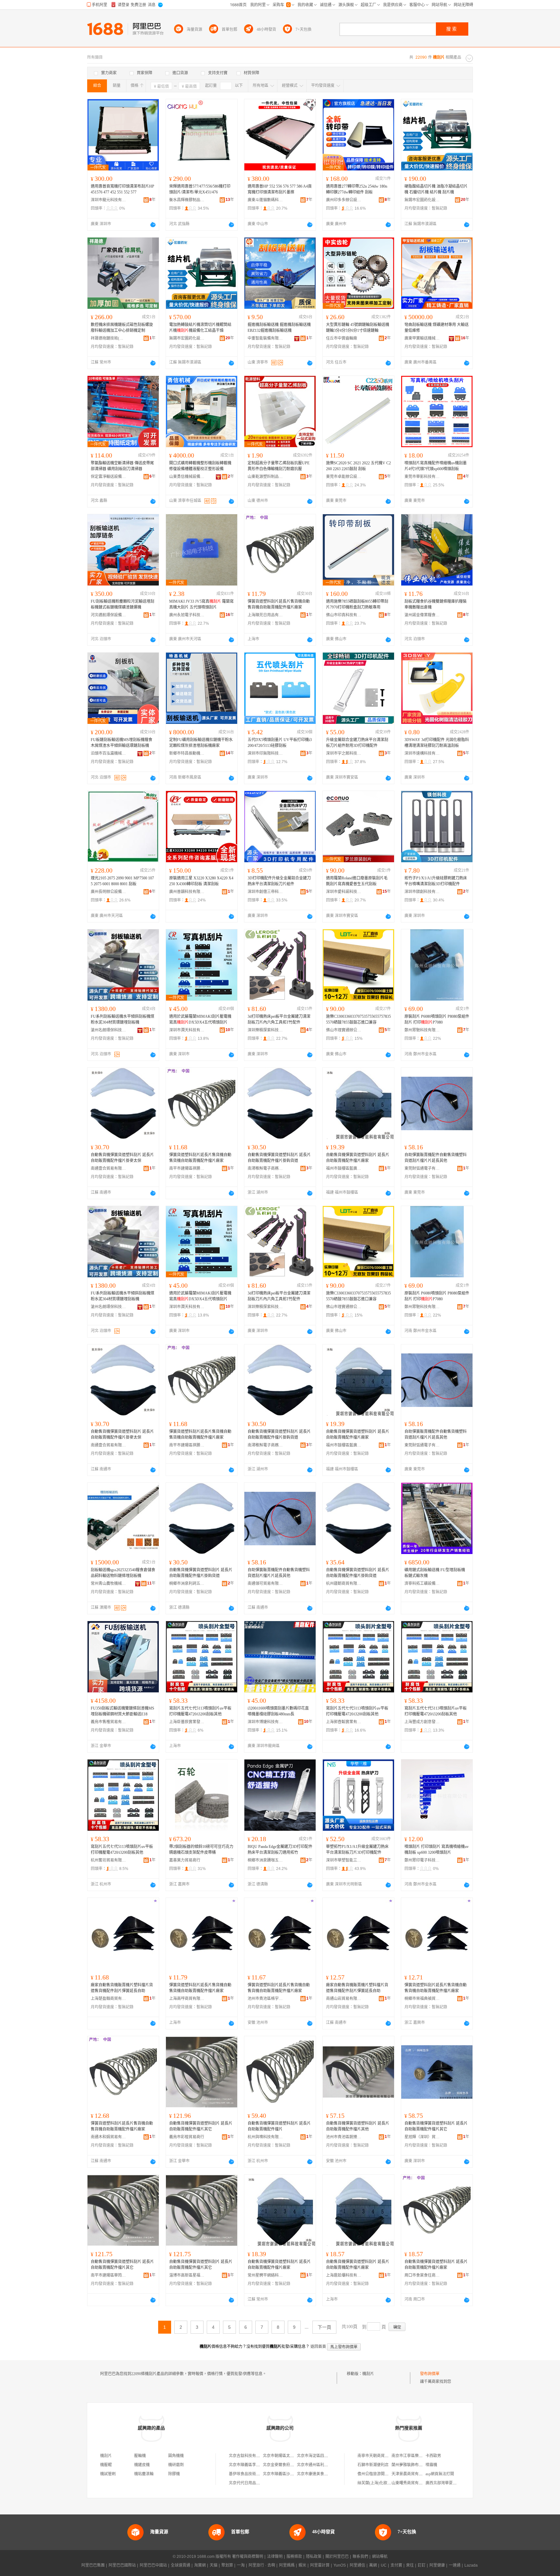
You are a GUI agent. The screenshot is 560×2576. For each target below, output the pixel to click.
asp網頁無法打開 (440, 2474)
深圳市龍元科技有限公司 (109, 200)
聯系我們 (360, 2557)
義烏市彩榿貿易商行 (187, 2137)
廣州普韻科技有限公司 (187, 892)
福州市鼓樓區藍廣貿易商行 (344, 1168)
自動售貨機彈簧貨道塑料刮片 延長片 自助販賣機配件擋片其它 (201, 2126)
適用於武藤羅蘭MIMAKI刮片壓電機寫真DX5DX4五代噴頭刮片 (200, 1019)
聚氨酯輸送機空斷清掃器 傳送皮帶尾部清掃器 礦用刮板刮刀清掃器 (122, 466)
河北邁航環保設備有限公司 (109, 615)
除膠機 (174, 2474)
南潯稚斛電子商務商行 (265, 1168)
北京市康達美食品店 (314, 2474)
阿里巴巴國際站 (122, 2565)
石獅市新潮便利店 (373, 2465)
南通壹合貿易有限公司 (109, 1168)
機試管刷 (108, 2474)
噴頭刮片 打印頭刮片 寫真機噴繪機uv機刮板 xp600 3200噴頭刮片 (437, 1850)
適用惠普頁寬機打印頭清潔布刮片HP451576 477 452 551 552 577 (122, 189)
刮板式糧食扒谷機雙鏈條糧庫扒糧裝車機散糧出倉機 (436, 604)
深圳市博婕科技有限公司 (265, 1722)
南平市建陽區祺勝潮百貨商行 (187, 1168)
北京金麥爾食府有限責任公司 (288, 2465)
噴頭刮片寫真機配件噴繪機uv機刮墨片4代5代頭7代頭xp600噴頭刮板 (436, 466)
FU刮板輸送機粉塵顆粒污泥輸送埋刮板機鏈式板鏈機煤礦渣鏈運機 (122, 604)
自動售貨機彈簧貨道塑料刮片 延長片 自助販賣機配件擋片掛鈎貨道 (279, 1158)
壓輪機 (140, 2456)
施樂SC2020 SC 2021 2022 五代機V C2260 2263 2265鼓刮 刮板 (358, 466)
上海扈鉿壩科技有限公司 (344, 2275)
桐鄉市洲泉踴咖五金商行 (265, 1860)
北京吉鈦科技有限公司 (248, 2456)
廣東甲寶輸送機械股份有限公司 (422, 338)
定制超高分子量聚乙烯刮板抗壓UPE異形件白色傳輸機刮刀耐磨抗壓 (279, 466)
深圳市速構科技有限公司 (422, 753)
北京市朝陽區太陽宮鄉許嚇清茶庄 (292, 2456)
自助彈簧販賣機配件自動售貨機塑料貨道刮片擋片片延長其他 (436, 1158)
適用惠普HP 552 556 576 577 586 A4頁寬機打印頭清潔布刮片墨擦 (280, 189)
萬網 (373, 2565)
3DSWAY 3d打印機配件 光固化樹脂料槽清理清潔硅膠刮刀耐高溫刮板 (437, 743)
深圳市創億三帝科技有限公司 (265, 892)
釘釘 (422, 2565)
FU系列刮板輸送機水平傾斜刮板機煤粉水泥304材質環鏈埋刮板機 (122, 1019)
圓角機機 (176, 2456)
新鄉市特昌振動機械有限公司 (187, 753)
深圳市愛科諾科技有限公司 (344, 892)
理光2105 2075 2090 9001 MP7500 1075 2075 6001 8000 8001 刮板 (122, 881)
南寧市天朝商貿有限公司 (379, 2456)
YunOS (340, 2565)
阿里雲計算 (320, 2565)
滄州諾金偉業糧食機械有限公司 (422, 615)
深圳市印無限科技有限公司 (265, 753)
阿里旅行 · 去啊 (262, 2565)
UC (384, 2565)
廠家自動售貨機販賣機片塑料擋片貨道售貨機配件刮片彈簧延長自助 (122, 1988)
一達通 (455, 2565)
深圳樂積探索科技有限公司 (265, 1030)
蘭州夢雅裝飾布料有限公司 (415, 2465)
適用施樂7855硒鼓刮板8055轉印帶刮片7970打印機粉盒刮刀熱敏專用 (357, 604)
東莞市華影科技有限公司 (422, 477)
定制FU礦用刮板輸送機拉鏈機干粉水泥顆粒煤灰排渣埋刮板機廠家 (201, 743)
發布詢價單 (430, 2374)
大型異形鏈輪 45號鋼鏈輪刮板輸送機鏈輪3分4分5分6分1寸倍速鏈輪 (358, 328)
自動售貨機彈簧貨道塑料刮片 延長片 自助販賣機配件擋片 (279, 2126)
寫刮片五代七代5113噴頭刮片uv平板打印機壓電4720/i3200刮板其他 (200, 1711)
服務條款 (294, 2557)
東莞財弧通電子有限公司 (422, 1168)
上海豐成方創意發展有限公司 (422, 1722)
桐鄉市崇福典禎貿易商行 (422, 1999)
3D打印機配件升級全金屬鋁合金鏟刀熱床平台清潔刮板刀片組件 (279, 881)
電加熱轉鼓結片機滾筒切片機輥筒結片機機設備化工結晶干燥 (200, 328)
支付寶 (396, 2565)
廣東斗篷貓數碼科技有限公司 (265, 200)
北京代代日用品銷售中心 (250, 2483)
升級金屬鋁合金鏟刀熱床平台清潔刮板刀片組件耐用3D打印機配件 (357, 743)
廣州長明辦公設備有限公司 (109, 892)
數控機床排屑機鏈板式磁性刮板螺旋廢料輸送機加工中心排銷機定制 (122, 328)
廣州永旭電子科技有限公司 (187, 615)
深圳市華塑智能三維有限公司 (344, 1860)
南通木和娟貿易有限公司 (109, 2137)
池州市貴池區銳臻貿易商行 (344, 2137)
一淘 (241, 2565)
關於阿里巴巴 (337, 2557)
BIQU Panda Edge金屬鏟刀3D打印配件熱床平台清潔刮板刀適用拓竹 (280, 1850)
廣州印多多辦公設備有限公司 (344, 200)
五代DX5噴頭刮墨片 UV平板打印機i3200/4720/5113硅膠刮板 (280, 743)
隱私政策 (314, 2557)
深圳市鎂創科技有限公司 (422, 892)
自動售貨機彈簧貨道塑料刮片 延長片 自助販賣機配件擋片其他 (358, 2126)
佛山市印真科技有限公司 (344, 615)
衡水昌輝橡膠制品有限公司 (187, 200)
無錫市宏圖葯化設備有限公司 (422, 200)
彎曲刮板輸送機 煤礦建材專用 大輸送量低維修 (437, 328)
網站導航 (380, 2557)
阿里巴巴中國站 (153, 2565)
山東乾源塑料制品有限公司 (265, 477)
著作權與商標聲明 (248, 2557)
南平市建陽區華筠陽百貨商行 (109, 2275)
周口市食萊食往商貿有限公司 (422, 2275)
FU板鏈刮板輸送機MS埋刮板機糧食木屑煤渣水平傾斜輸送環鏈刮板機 (122, 743)
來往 (410, 2565)
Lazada (471, 2565)
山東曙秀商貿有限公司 (411, 2483)
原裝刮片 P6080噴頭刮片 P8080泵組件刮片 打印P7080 (437, 1019)
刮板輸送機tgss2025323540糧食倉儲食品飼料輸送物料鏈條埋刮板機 (123, 1573)
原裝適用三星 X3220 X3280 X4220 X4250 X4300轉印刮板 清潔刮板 (201, 881)
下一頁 (324, 2327)
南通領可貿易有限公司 (265, 1584)
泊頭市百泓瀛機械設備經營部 (109, 753)
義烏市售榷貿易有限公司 (109, 1722)
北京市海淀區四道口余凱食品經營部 (328, 2456)
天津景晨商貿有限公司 (411, 2474)
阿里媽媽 (287, 2565)
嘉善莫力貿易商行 (185, 1860)
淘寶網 (200, 2565)
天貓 (214, 2565)
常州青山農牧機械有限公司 (109, 1584)
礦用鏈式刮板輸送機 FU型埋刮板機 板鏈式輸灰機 (435, 1573)
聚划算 (227, 2565)
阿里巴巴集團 (93, 2565)
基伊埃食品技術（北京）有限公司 (258, 2474)
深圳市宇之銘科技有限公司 (344, 753)
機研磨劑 (176, 2465)
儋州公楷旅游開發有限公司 (381, 2474)
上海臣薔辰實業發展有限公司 (187, 1722)
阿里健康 (437, 2565)
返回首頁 (318, 2347)
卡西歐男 (433, 2456)
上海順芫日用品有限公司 (265, 615)
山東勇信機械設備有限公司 (187, 477)
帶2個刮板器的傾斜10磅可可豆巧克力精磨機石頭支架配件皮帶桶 (201, 1850)
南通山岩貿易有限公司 (344, 1999)
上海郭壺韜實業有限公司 (344, 1722)
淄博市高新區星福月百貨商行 (187, 2275)
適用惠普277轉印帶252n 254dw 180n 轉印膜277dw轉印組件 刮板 (357, 189)
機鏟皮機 (142, 2465)
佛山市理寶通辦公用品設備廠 (344, 1030)
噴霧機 (431, 2465)
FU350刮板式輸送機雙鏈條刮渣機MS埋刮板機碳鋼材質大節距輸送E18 (122, 1711)
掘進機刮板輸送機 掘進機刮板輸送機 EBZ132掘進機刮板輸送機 (279, 328)
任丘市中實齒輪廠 (342, 338)
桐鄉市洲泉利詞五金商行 (187, 1584)
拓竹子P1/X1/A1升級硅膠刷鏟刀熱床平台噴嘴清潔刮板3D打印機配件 (436, 881)
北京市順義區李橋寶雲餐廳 (252, 2465)
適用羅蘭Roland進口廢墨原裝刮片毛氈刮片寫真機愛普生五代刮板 (357, 881)
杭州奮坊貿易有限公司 (109, 1860)
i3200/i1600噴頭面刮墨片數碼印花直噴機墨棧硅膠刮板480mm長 (278, 1711)
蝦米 (302, 2565)
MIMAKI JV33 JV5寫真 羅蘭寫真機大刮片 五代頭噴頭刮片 (201, 604)
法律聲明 (275, 2557)
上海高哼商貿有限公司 (187, 1999)
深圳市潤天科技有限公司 (187, 1030)
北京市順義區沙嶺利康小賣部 (288, 2474)
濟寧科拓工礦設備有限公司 (422, 1584)
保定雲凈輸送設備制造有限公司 (109, 477)
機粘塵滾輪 (144, 2474)
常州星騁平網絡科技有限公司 (265, 2275)
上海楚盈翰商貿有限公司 (109, 1999)
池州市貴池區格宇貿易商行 (265, 1999)
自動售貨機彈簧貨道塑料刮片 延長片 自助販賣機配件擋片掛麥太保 (122, 1158)
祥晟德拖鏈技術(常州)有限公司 (109, 338)
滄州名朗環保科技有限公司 (109, 1030)
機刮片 (368, 2374)
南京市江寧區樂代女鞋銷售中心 (419, 2456)
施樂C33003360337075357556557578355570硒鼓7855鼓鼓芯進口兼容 (358, 1019)
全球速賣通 (181, 2565)
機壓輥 (106, 2465)
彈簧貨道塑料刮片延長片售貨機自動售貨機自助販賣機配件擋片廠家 (279, 604)
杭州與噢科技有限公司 (265, 2137)
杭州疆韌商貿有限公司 (344, 1584)
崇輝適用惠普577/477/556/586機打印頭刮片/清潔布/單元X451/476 (200, 189)
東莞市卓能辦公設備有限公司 (344, 477)
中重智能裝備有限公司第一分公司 (265, 338)
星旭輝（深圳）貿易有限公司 (422, 2137)
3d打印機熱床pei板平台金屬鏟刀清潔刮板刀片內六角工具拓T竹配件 (279, 1019)
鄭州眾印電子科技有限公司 (422, 1860)
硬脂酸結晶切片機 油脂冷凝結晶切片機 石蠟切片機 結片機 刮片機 (436, 189)
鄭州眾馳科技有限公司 (422, 1030)
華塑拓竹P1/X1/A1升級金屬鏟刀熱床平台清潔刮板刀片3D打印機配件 (357, 1850)
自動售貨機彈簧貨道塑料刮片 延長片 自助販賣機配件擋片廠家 (358, 1158)
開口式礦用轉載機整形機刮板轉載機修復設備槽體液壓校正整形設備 (200, 466)
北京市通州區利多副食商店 (320, 2465)
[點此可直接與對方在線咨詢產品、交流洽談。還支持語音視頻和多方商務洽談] (153, 225)
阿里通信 (357, 2565)
